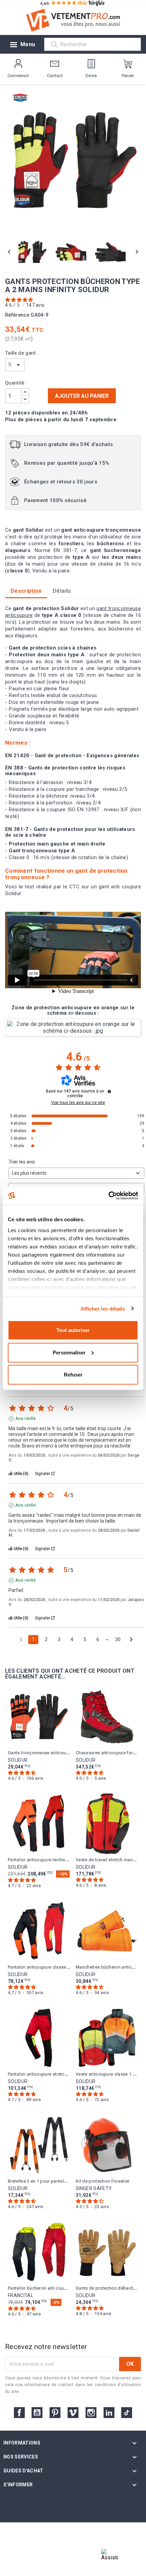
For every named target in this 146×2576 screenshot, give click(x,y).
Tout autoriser (73, 1330)
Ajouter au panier (82, 396)
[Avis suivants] (131, 1640)
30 (118, 1639)
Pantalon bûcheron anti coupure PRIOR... (49, 2288)
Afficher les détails (103, 1308)
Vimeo (73, 2413)
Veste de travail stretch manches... (111, 1860)
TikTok (127, 2413)
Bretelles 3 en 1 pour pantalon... (40, 2181)
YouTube (37, 2413)
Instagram (91, 2413)
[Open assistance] (110, 2557)
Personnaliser (69, 1352)
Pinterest (55, 2413)
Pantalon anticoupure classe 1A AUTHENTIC (53, 1967)
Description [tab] (26, 591)
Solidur (18, 1760)
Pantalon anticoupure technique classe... (49, 1860)
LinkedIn (109, 2413)
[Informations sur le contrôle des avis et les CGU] (109, 1091)
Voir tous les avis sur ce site (78, 1103)
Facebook (19, 2413)
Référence (17, 315)
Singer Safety (94, 2188)
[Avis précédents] (21, 1639)
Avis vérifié (25, 1419)
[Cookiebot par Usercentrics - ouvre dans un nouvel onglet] (108, 1195)
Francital (21, 2295)
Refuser (73, 1375)
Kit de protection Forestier (103, 2181)
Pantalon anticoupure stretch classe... (46, 2074)
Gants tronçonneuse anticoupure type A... (50, 1753)
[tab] (62, 591)
